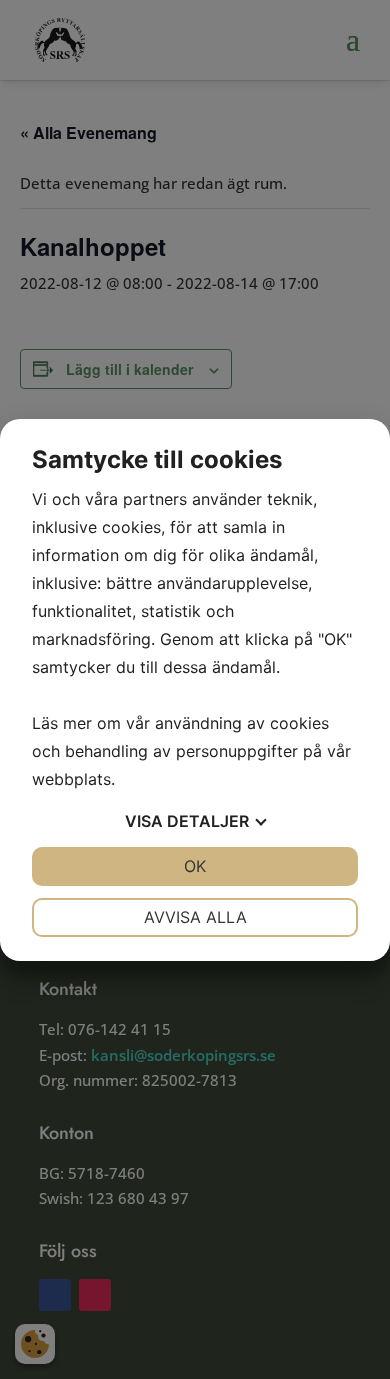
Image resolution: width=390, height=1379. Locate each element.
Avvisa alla (195, 917)
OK (195, 866)
